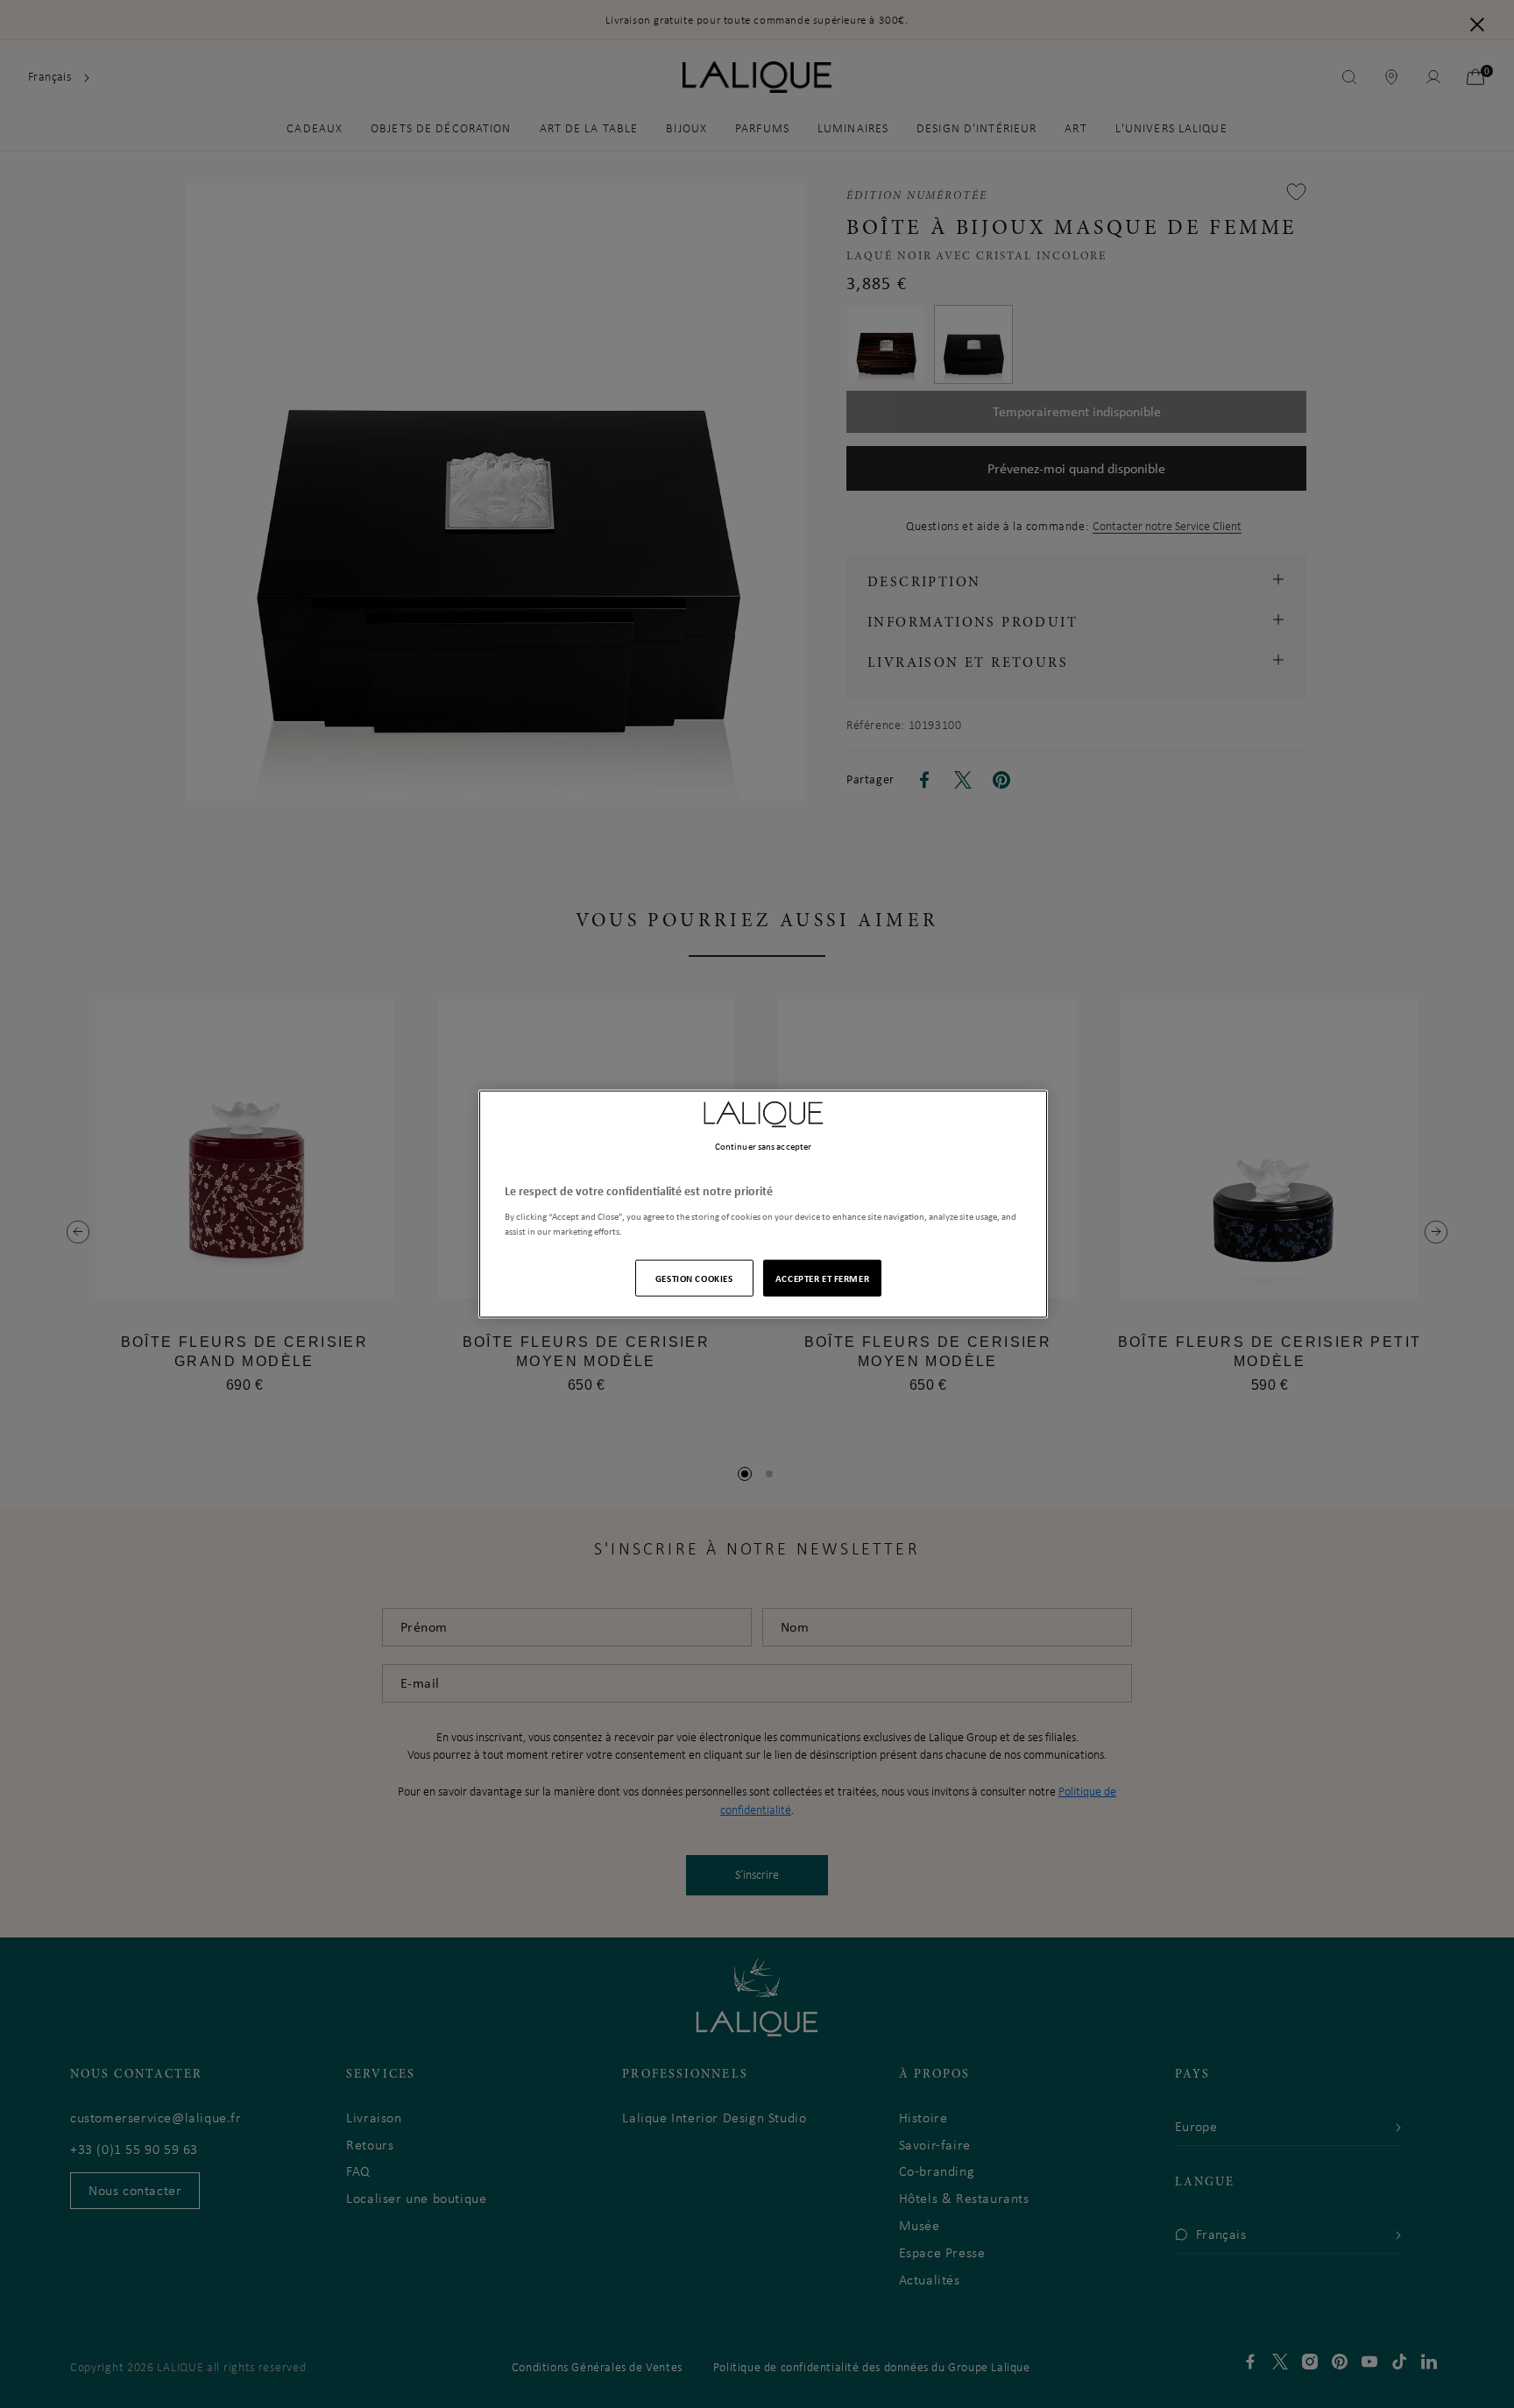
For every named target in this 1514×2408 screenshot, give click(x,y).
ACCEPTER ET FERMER (822, 1277)
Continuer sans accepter (763, 1146)
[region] (763, 1204)
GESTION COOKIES (694, 1277)
